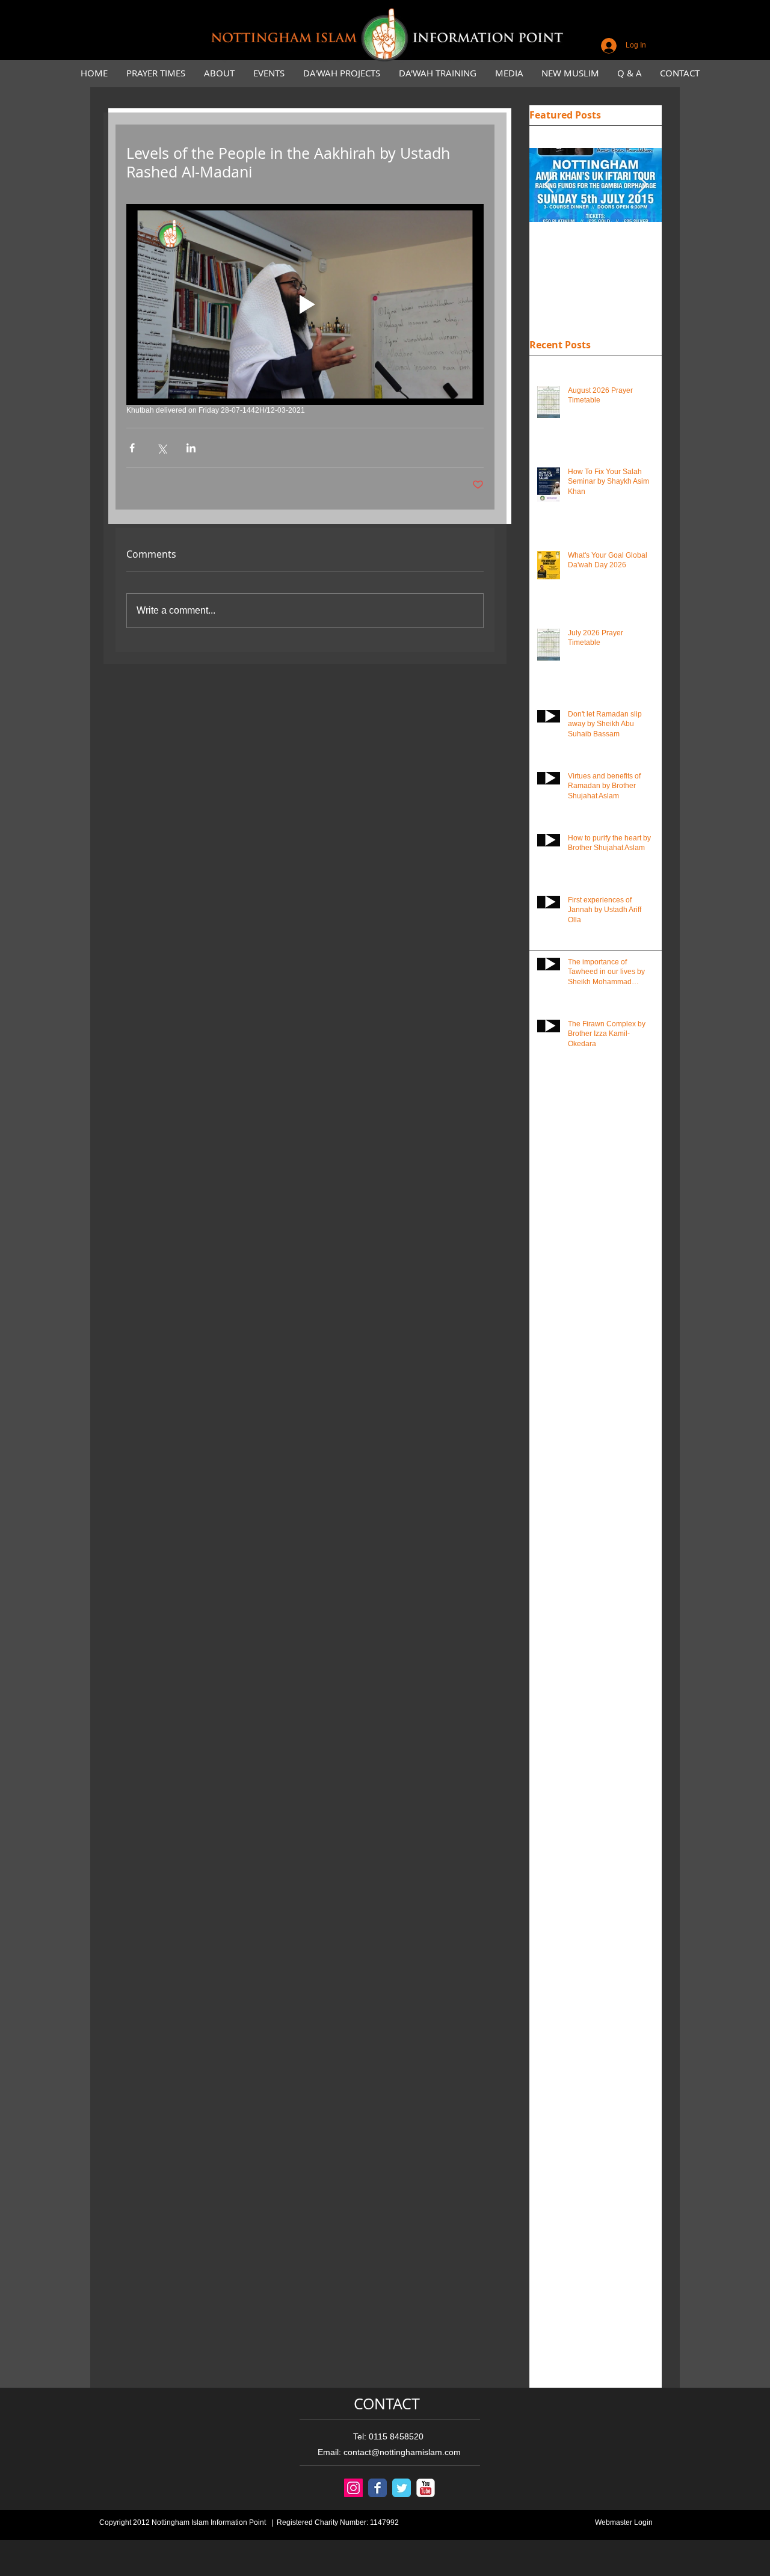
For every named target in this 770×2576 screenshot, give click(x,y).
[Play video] (305, 304)
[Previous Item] (549, 186)
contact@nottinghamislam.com (402, 2452)
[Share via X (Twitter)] (162, 448)
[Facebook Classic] (377, 2488)
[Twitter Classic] (402, 2488)
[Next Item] (642, 186)
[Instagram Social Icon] (353, 2488)
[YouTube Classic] (426, 2488)
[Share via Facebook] (132, 448)
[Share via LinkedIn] (191, 448)
